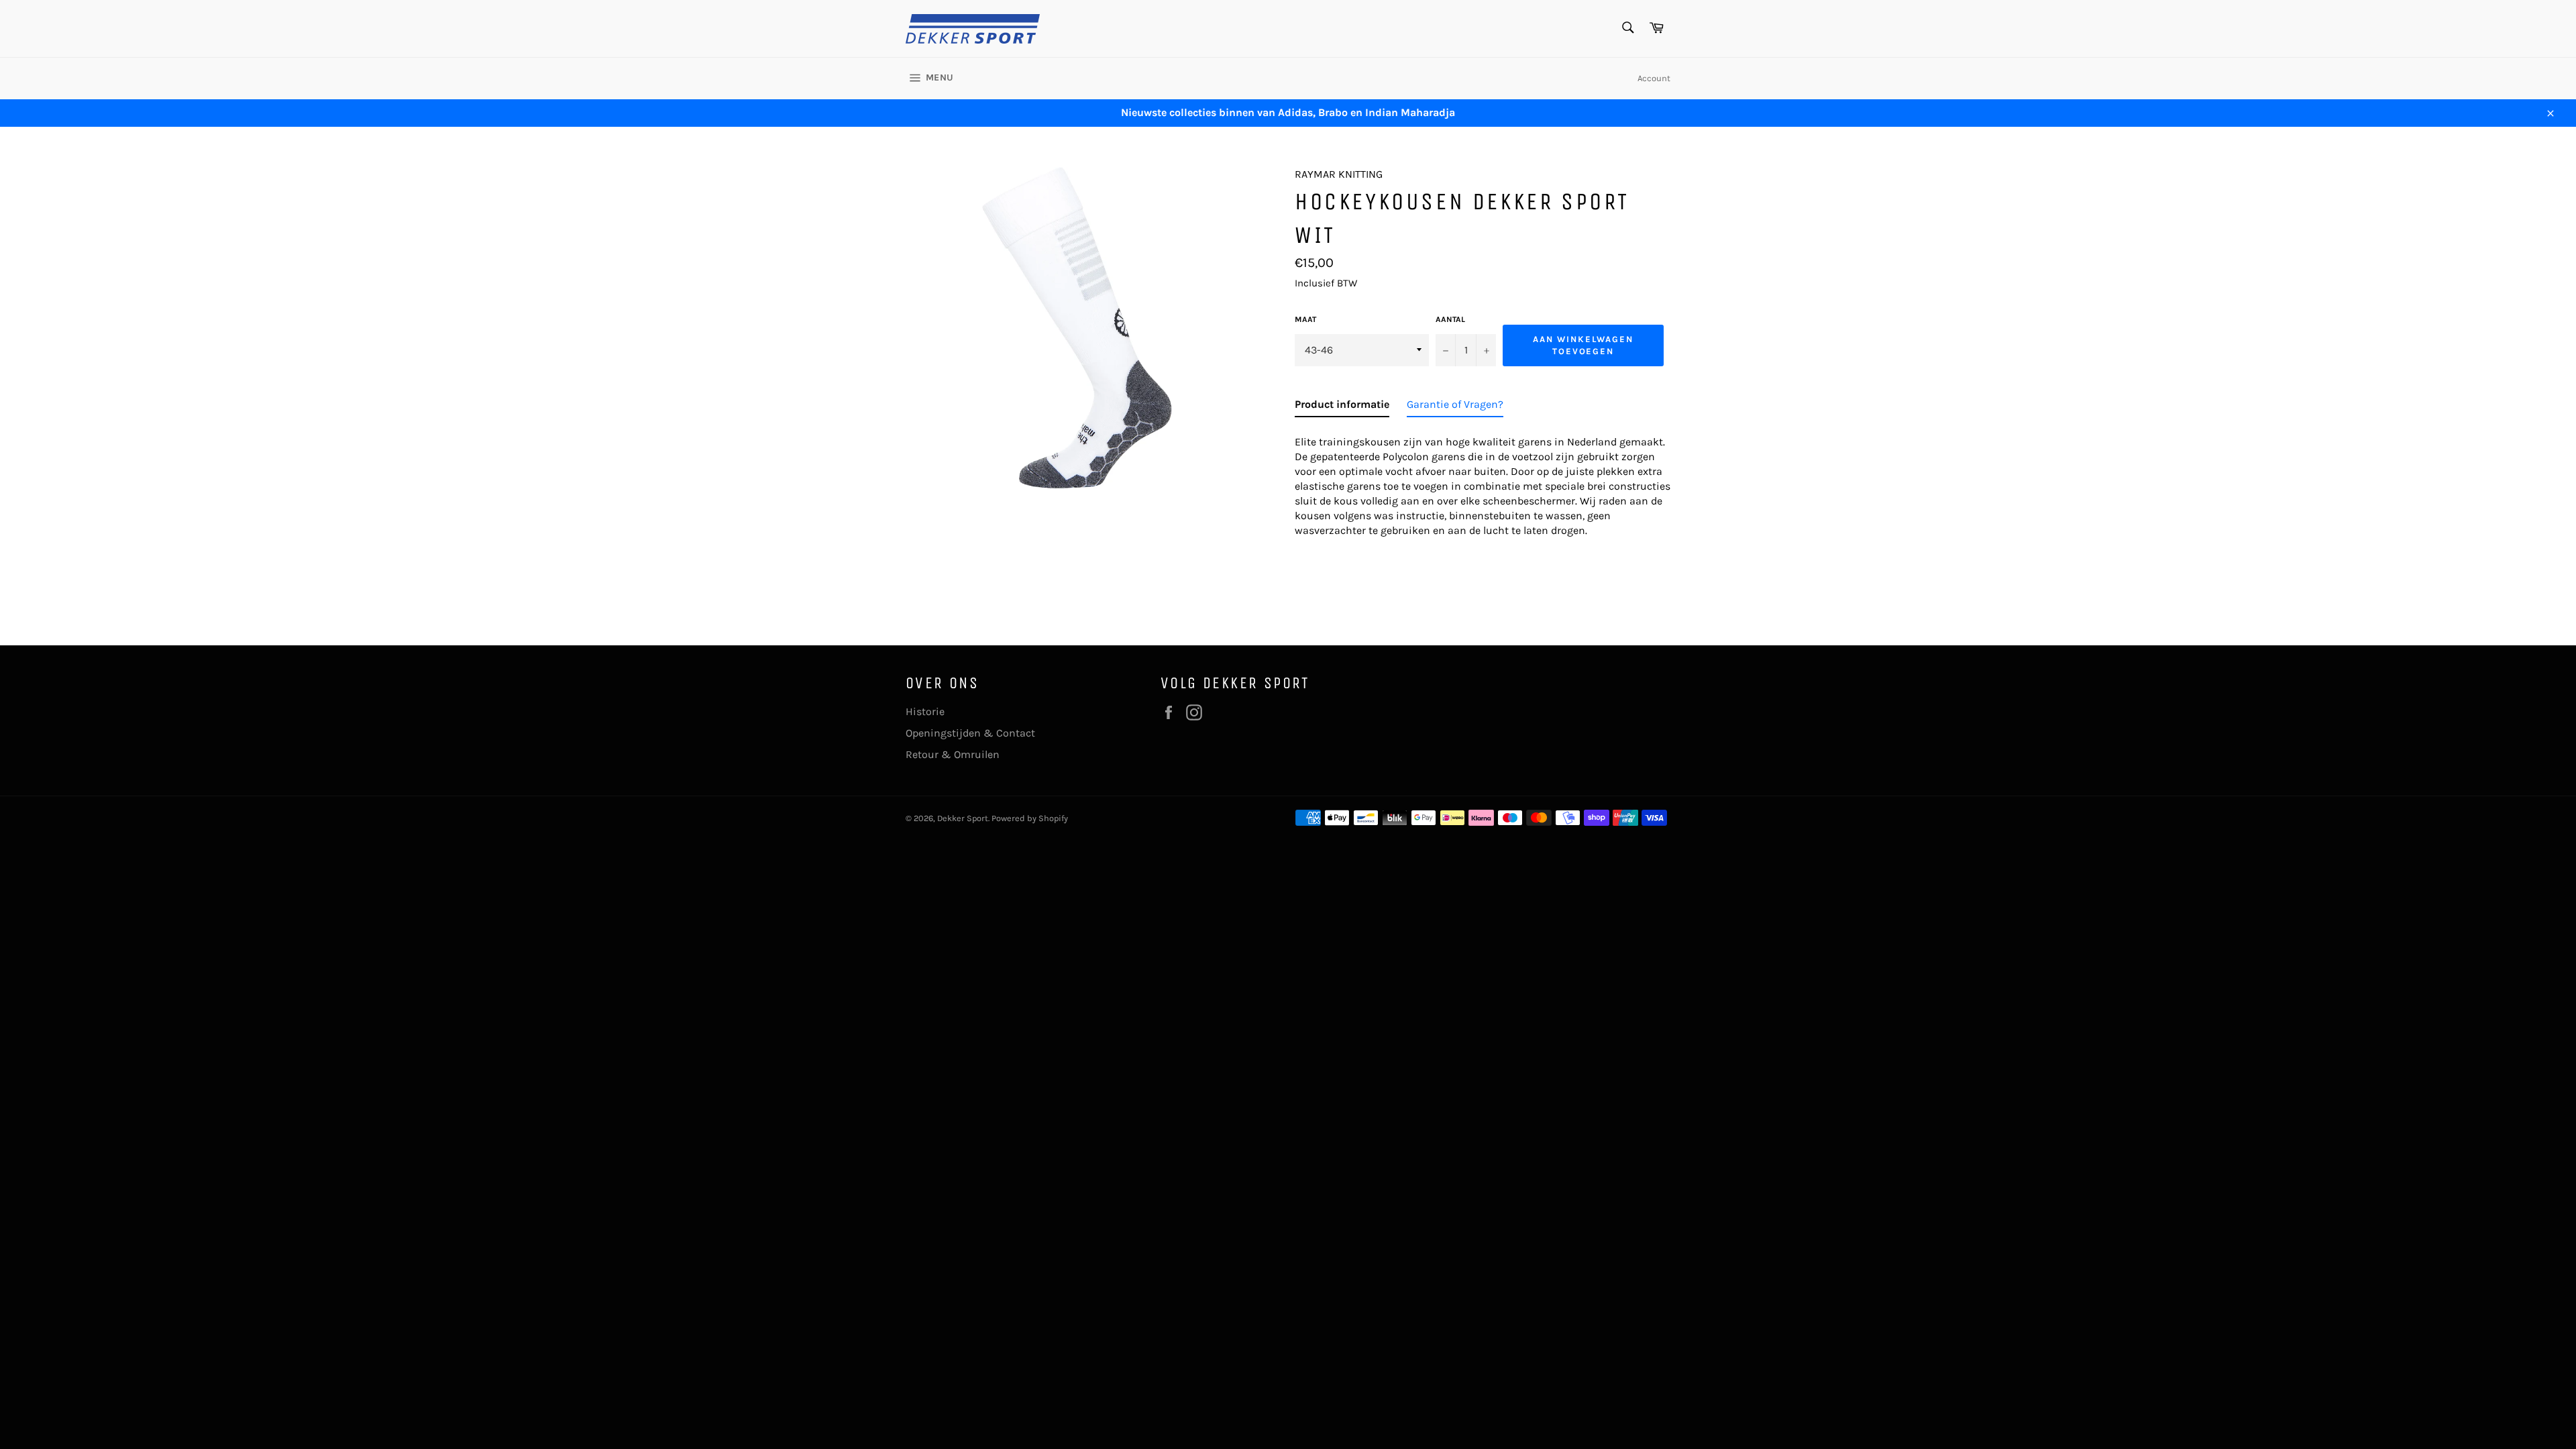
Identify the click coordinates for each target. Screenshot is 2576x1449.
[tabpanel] (1483, 482)
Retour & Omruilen (953, 754)
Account (1654, 78)
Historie (925, 711)
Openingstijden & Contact (970, 733)
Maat (1305, 319)
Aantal (1450, 319)
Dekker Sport (963, 818)
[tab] (1342, 407)
